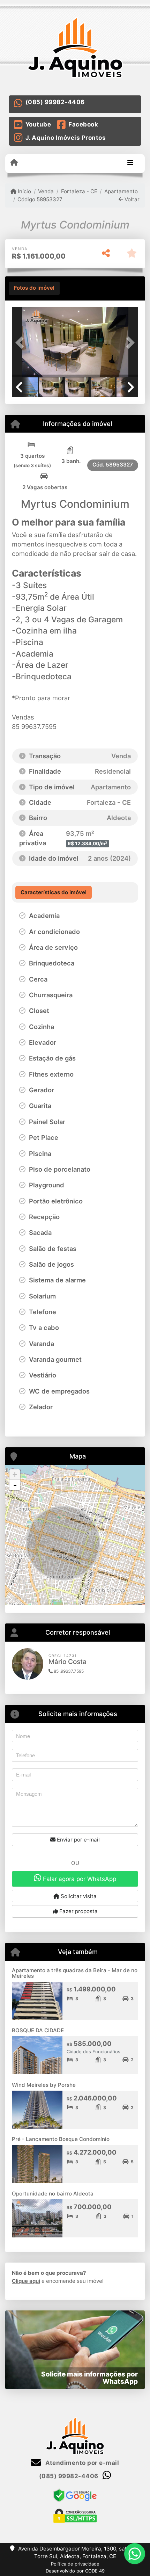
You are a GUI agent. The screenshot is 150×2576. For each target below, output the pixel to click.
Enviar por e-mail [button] (78, 1840)
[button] (21, 343)
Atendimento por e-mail (81, 2463)
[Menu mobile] (14, 163)
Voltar (131, 199)
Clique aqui (26, 2281)
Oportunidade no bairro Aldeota (53, 2194)
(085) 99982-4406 (55, 102)
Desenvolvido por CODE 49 (75, 2571)
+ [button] (15, 1474)
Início (24, 191)
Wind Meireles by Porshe (44, 2085)
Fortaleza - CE (79, 191)
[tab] (34, 288)
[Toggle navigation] (130, 163)
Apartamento (121, 191)
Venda (46, 191)
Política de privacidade (75, 2564)
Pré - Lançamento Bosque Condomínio (61, 2139)
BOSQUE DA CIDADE (38, 2030)
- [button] (15, 1485)
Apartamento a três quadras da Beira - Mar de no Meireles (75, 1973)
